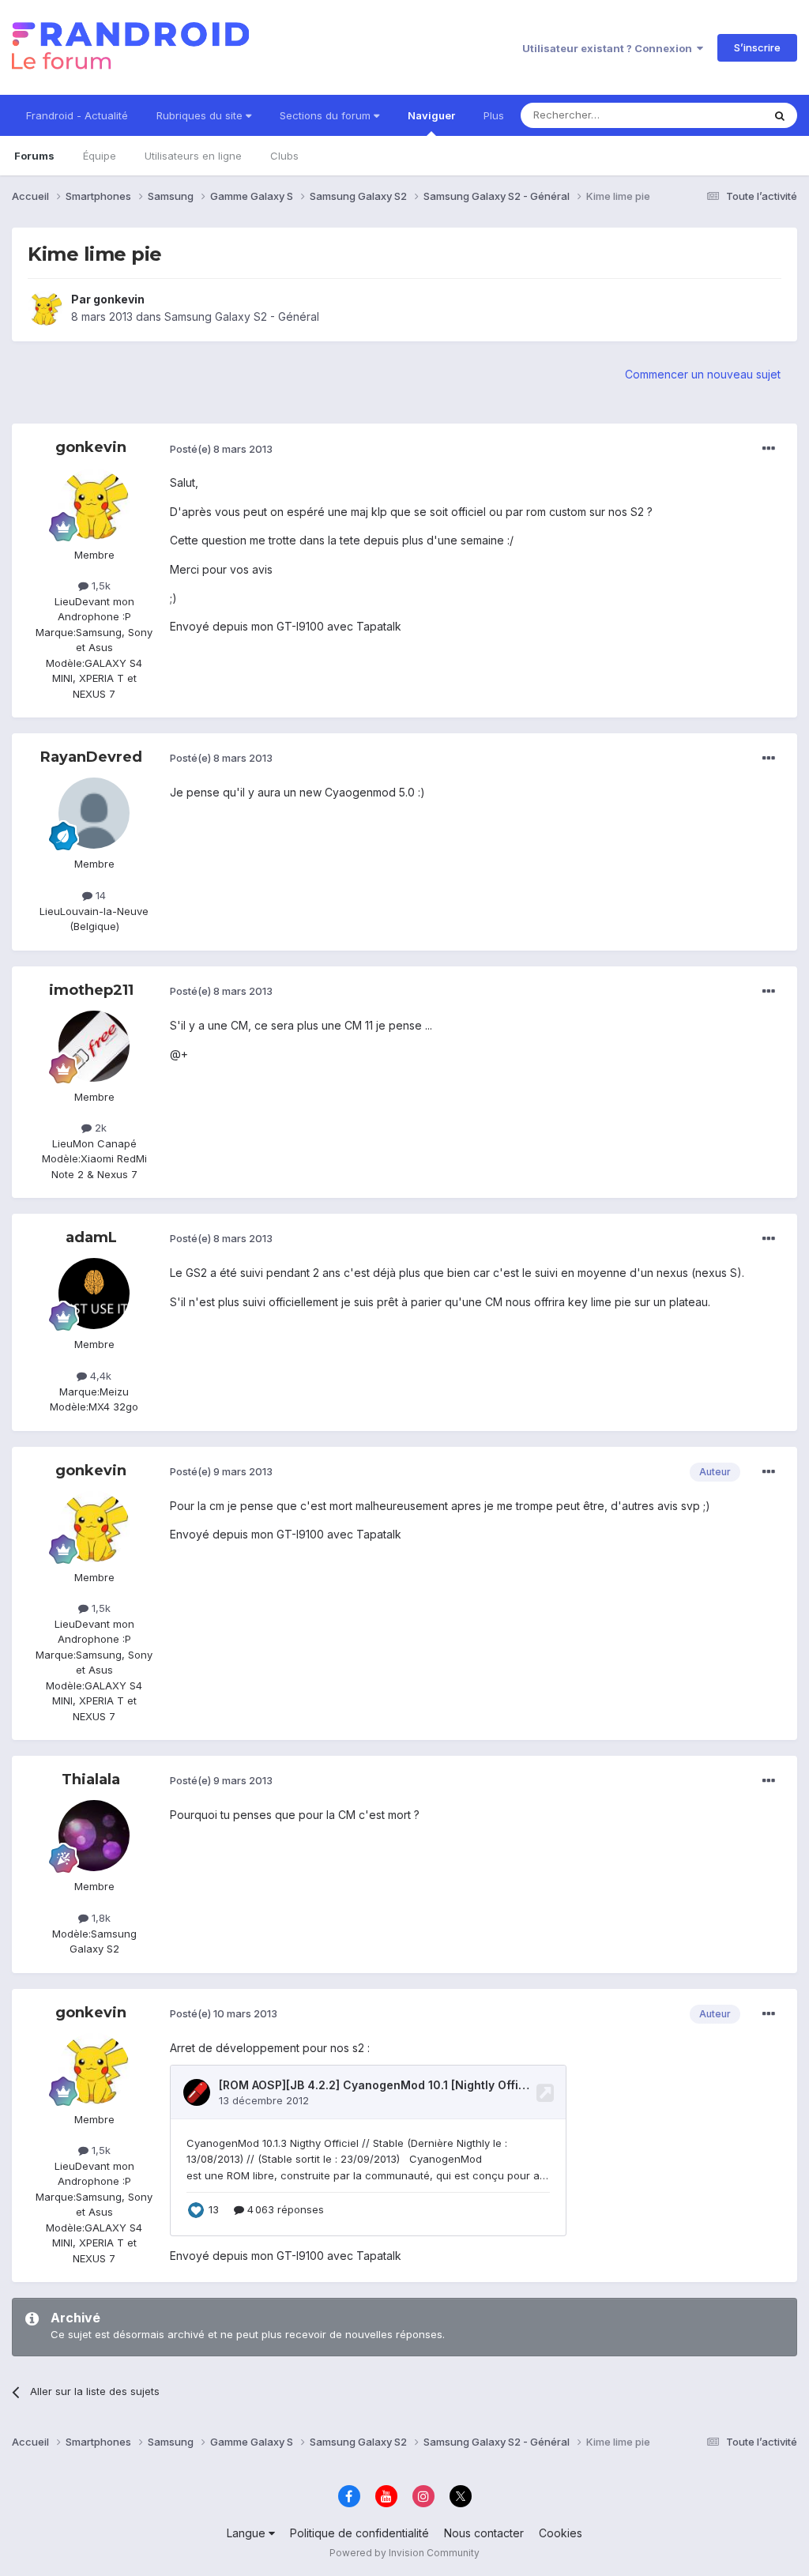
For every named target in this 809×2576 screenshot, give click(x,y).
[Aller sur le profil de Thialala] (94, 1836)
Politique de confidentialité (359, 2533)
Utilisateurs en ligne (193, 156)
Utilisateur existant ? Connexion (610, 48)
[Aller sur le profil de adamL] (94, 1294)
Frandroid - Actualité (77, 115)
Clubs (284, 156)
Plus (494, 115)
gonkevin (119, 299)
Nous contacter (484, 2533)
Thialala (91, 1779)
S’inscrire (757, 47)
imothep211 (91, 990)
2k (99, 1128)
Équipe (100, 156)
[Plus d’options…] (769, 449)
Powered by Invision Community (404, 2553)
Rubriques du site (201, 115)
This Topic (716, 115)
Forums (34, 156)
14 (99, 895)
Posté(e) (221, 449)
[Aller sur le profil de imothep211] (94, 1046)
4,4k (99, 1376)
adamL (91, 1237)
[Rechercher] (780, 115)
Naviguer (431, 115)
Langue (248, 2533)
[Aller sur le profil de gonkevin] (45, 308)
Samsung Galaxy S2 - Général (242, 316)
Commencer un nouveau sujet (703, 374)
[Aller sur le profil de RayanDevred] (94, 813)
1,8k (100, 1918)
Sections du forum (327, 115)
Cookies (561, 2533)
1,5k (100, 586)
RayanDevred (91, 757)
